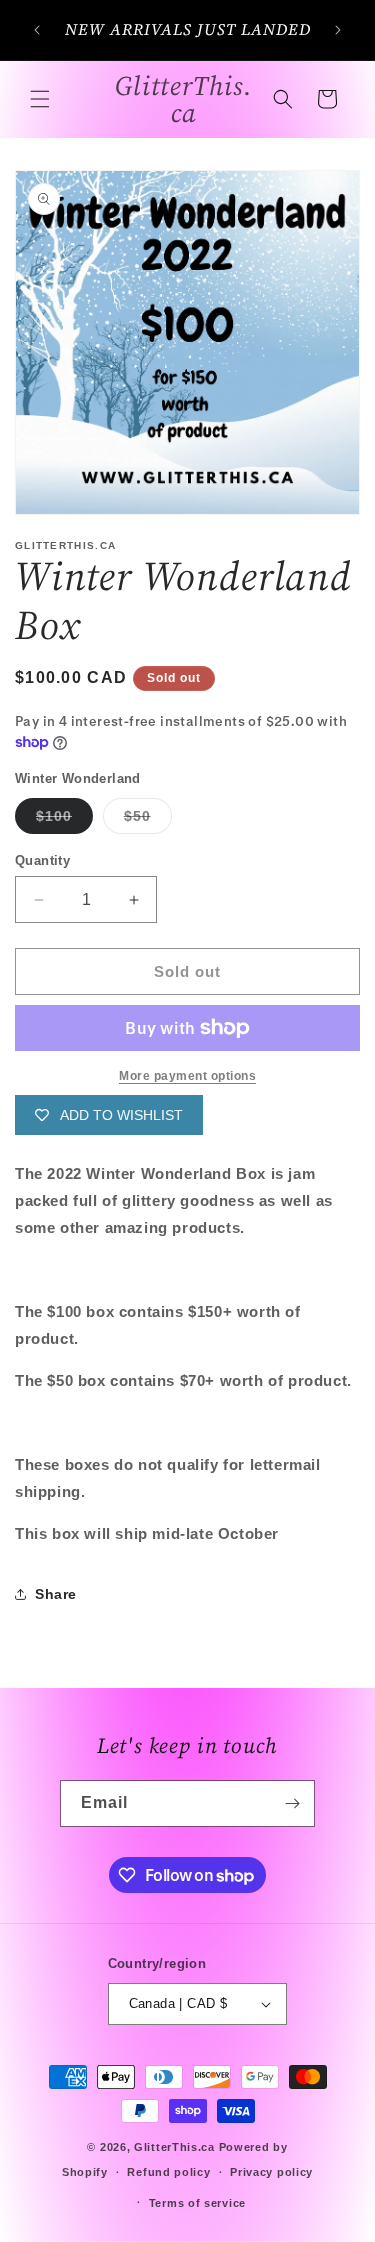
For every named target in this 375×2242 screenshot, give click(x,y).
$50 (148, 820)
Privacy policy (271, 2172)
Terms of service (197, 2203)
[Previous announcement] (37, 30)
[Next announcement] (338, 30)
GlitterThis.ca (174, 2147)
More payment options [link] (187, 1076)
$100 (64, 820)
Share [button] (56, 1594)
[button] (40, 99)
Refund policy (168, 2172)
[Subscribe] (292, 1803)
